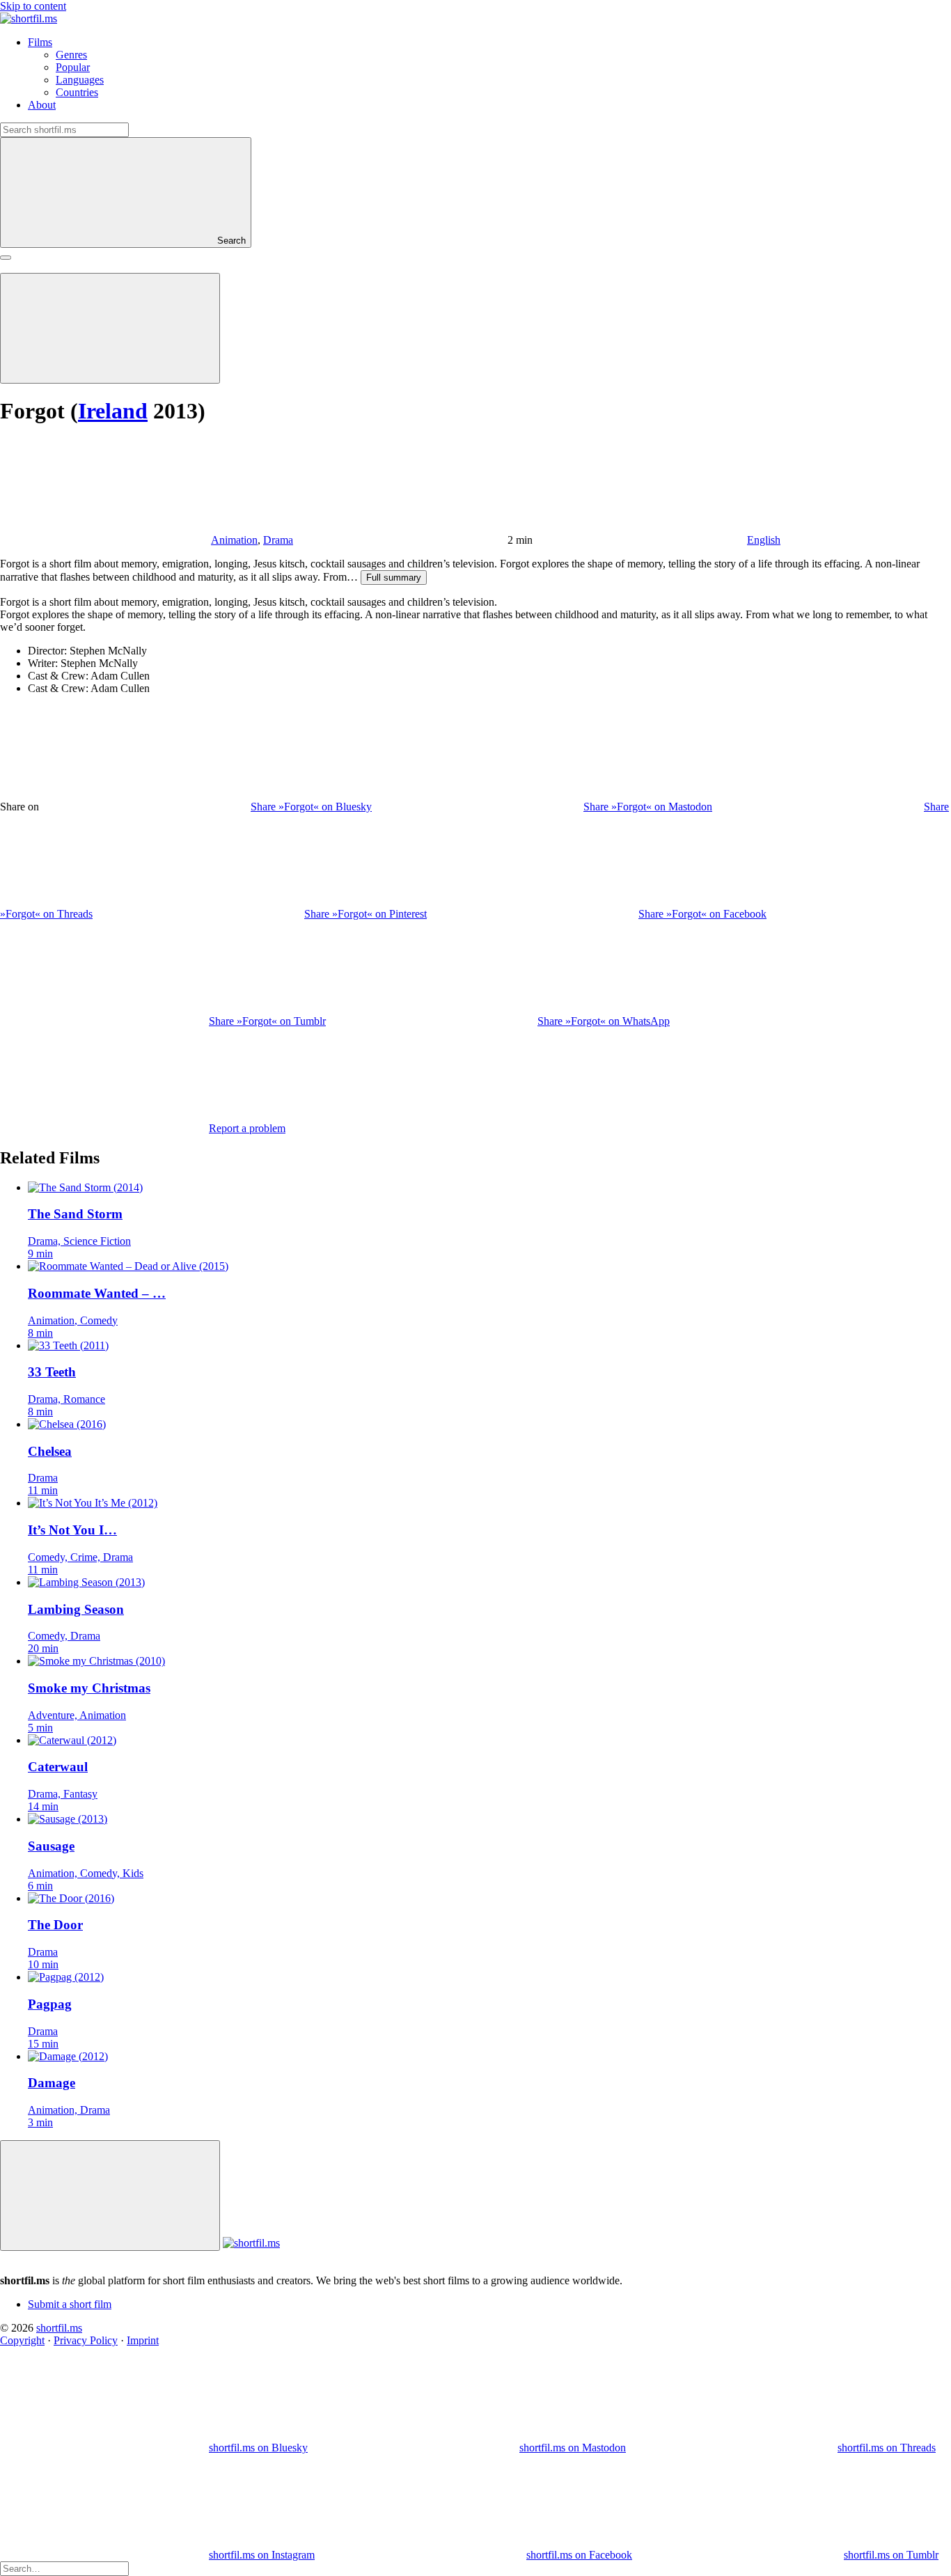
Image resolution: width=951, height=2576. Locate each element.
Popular (73, 67)
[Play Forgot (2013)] (110, 328)
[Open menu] (6, 258)
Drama (278, 540)
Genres (71, 55)
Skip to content (33, 6)
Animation (234, 540)
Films (40, 42)
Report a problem (247, 1128)
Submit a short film (70, 2304)
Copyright (22, 2340)
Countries (77, 92)
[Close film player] (110, 2196)
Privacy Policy (86, 2340)
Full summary (394, 578)
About (42, 105)
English (764, 540)
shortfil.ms (59, 2328)
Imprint (143, 2340)
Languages (80, 80)
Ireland (113, 411)
